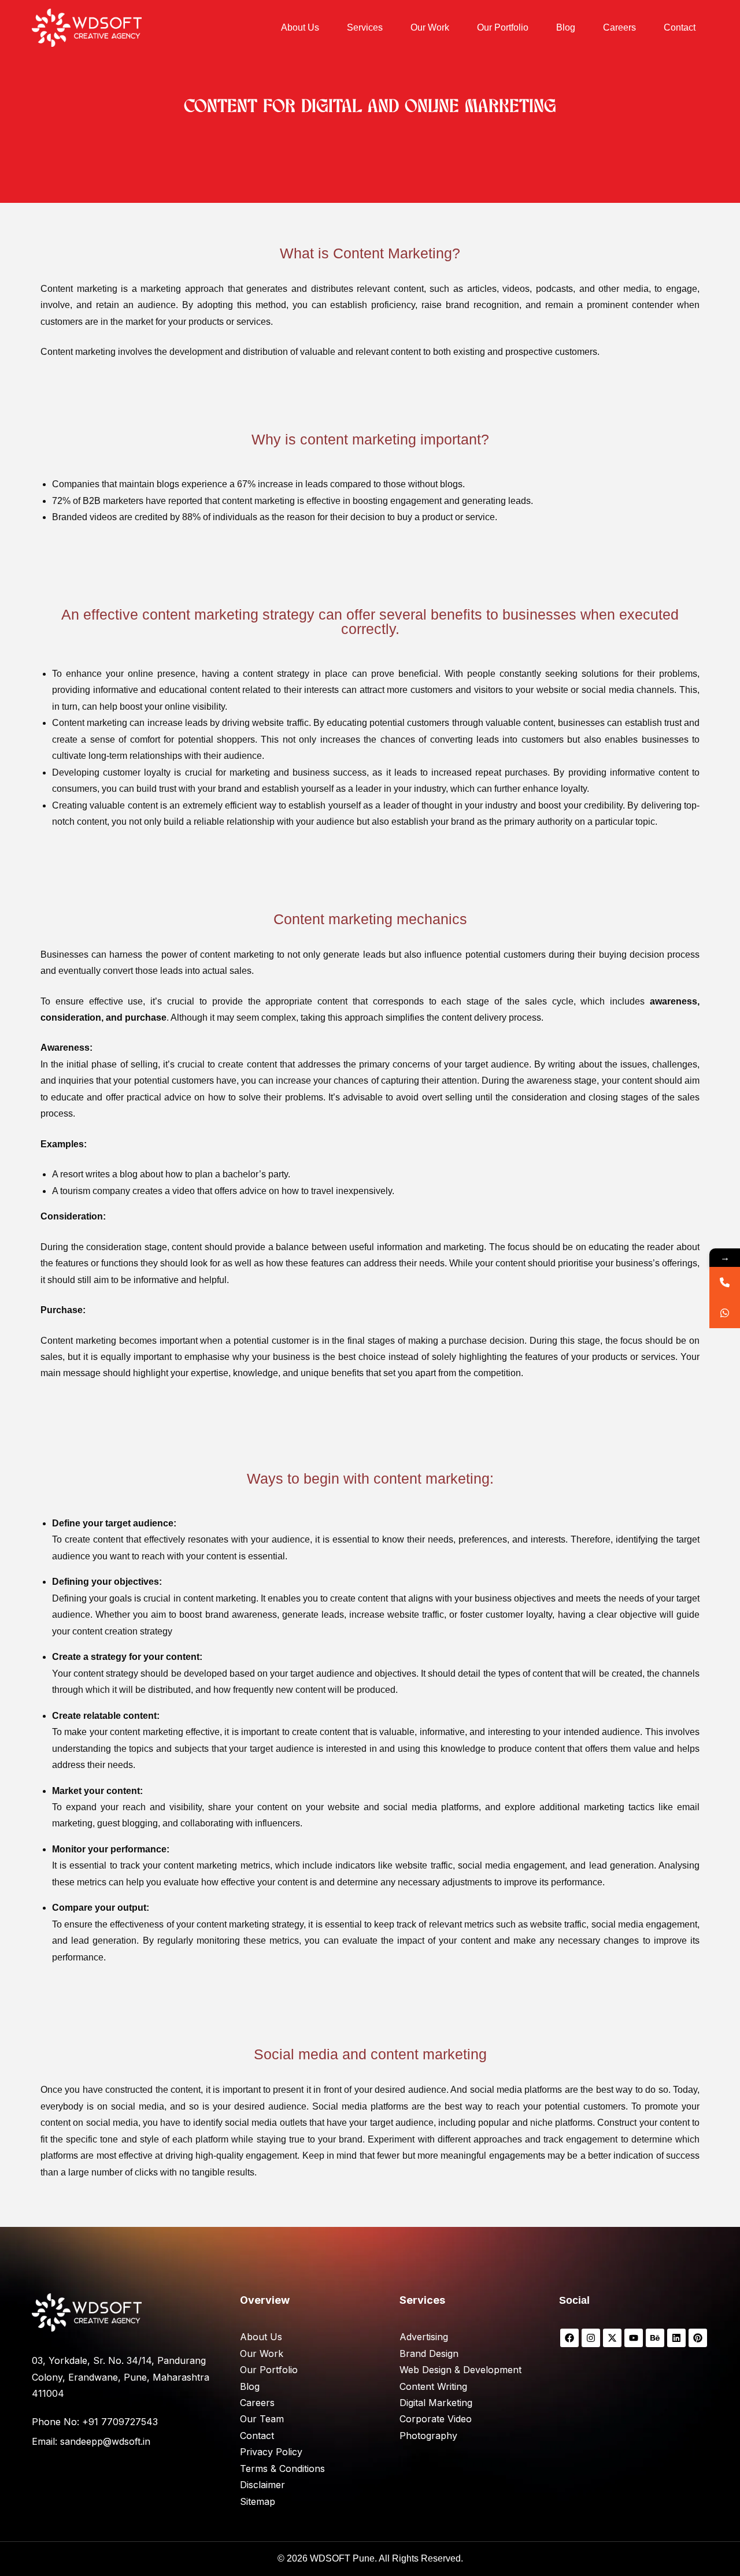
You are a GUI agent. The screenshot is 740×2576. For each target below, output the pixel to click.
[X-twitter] (612, 2338)
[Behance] (655, 2338)
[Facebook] (569, 2338)
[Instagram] (591, 2338)
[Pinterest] (698, 2338)
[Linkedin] (676, 2338)
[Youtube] (634, 2338)
